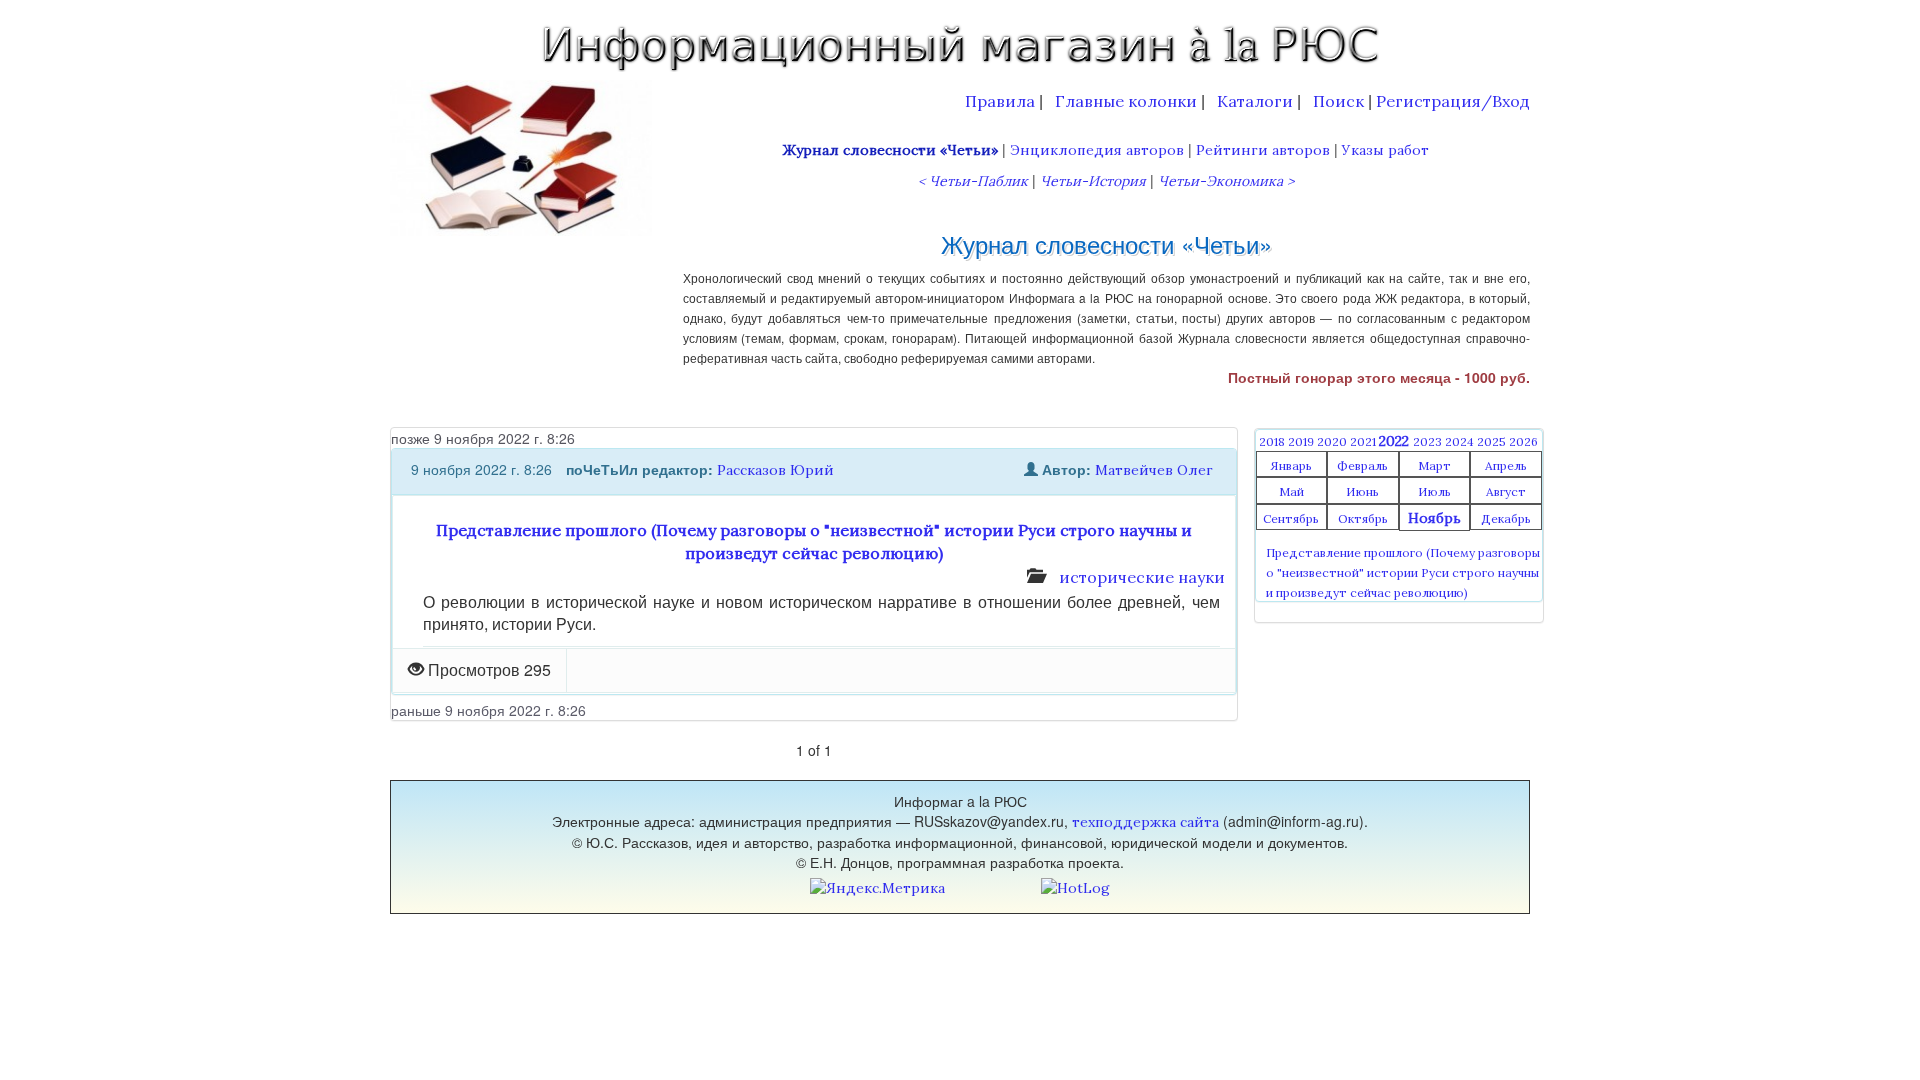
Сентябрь (1291, 518)
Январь (1291, 465)
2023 (1429, 441)
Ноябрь (1434, 518)
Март (1434, 465)
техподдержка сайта (1145, 822)
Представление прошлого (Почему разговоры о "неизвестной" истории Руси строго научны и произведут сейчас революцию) (1403, 572)
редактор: (677, 469)
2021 (1364, 441)
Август (1506, 491)
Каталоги (1255, 101)
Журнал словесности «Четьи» (890, 150)
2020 (1333, 441)
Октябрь (1363, 518)
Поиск (1338, 101)
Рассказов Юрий (775, 470)
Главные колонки (1126, 101)
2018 (1273, 441)
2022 (1396, 441)
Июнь (1362, 491)
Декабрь (1506, 518)
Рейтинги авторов (1263, 150)
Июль (1434, 491)
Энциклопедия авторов (1097, 150)
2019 (1302, 441)
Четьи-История (1093, 181)
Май (1291, 491)
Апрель (1506, 465)
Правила (1000, 101)
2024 (1461, 441)
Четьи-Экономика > (1226, 181)
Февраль (1362, 465)
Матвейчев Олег (1154, 470)
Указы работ (1385, 150)
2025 (1493, 441)
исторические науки (1142, 577)
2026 (1523, 441)
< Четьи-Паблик (973, 181)
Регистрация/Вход (1453, 101)
